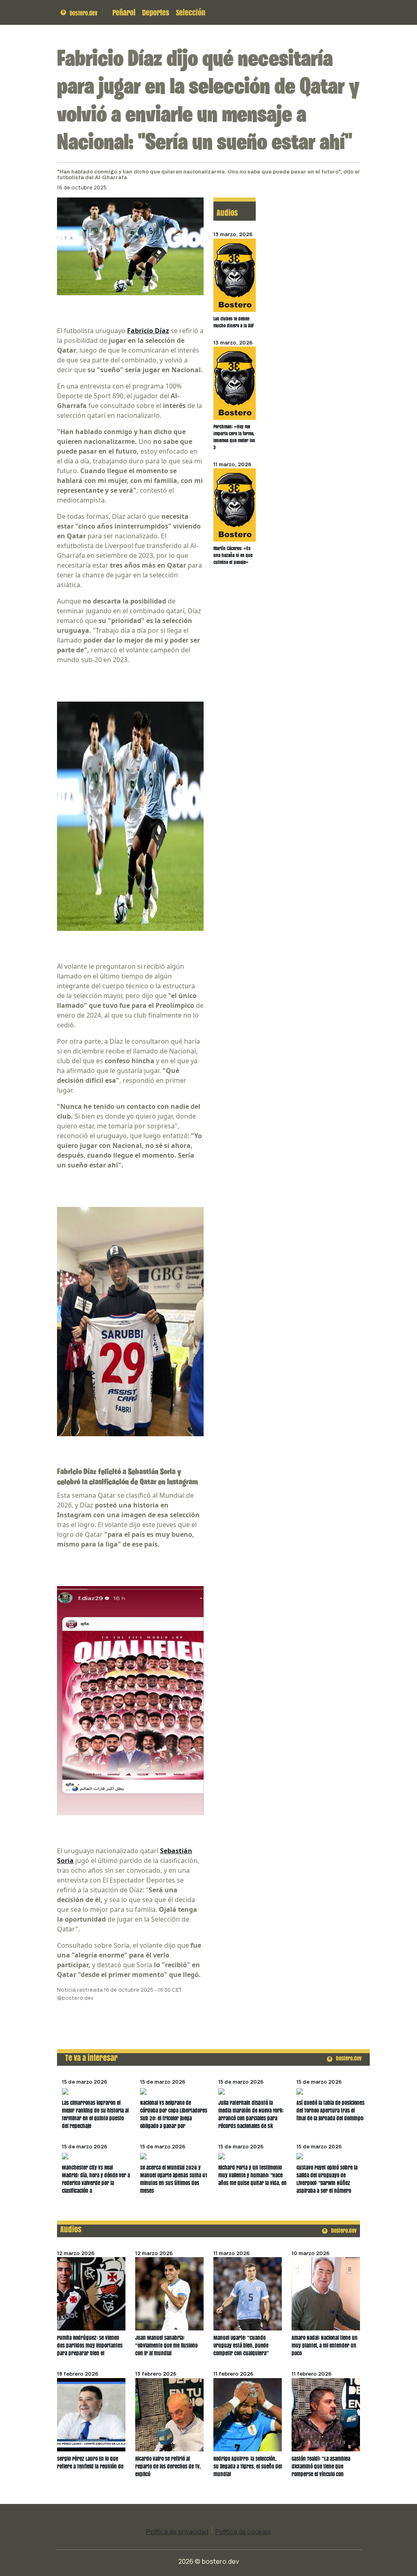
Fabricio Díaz (148, 331)
